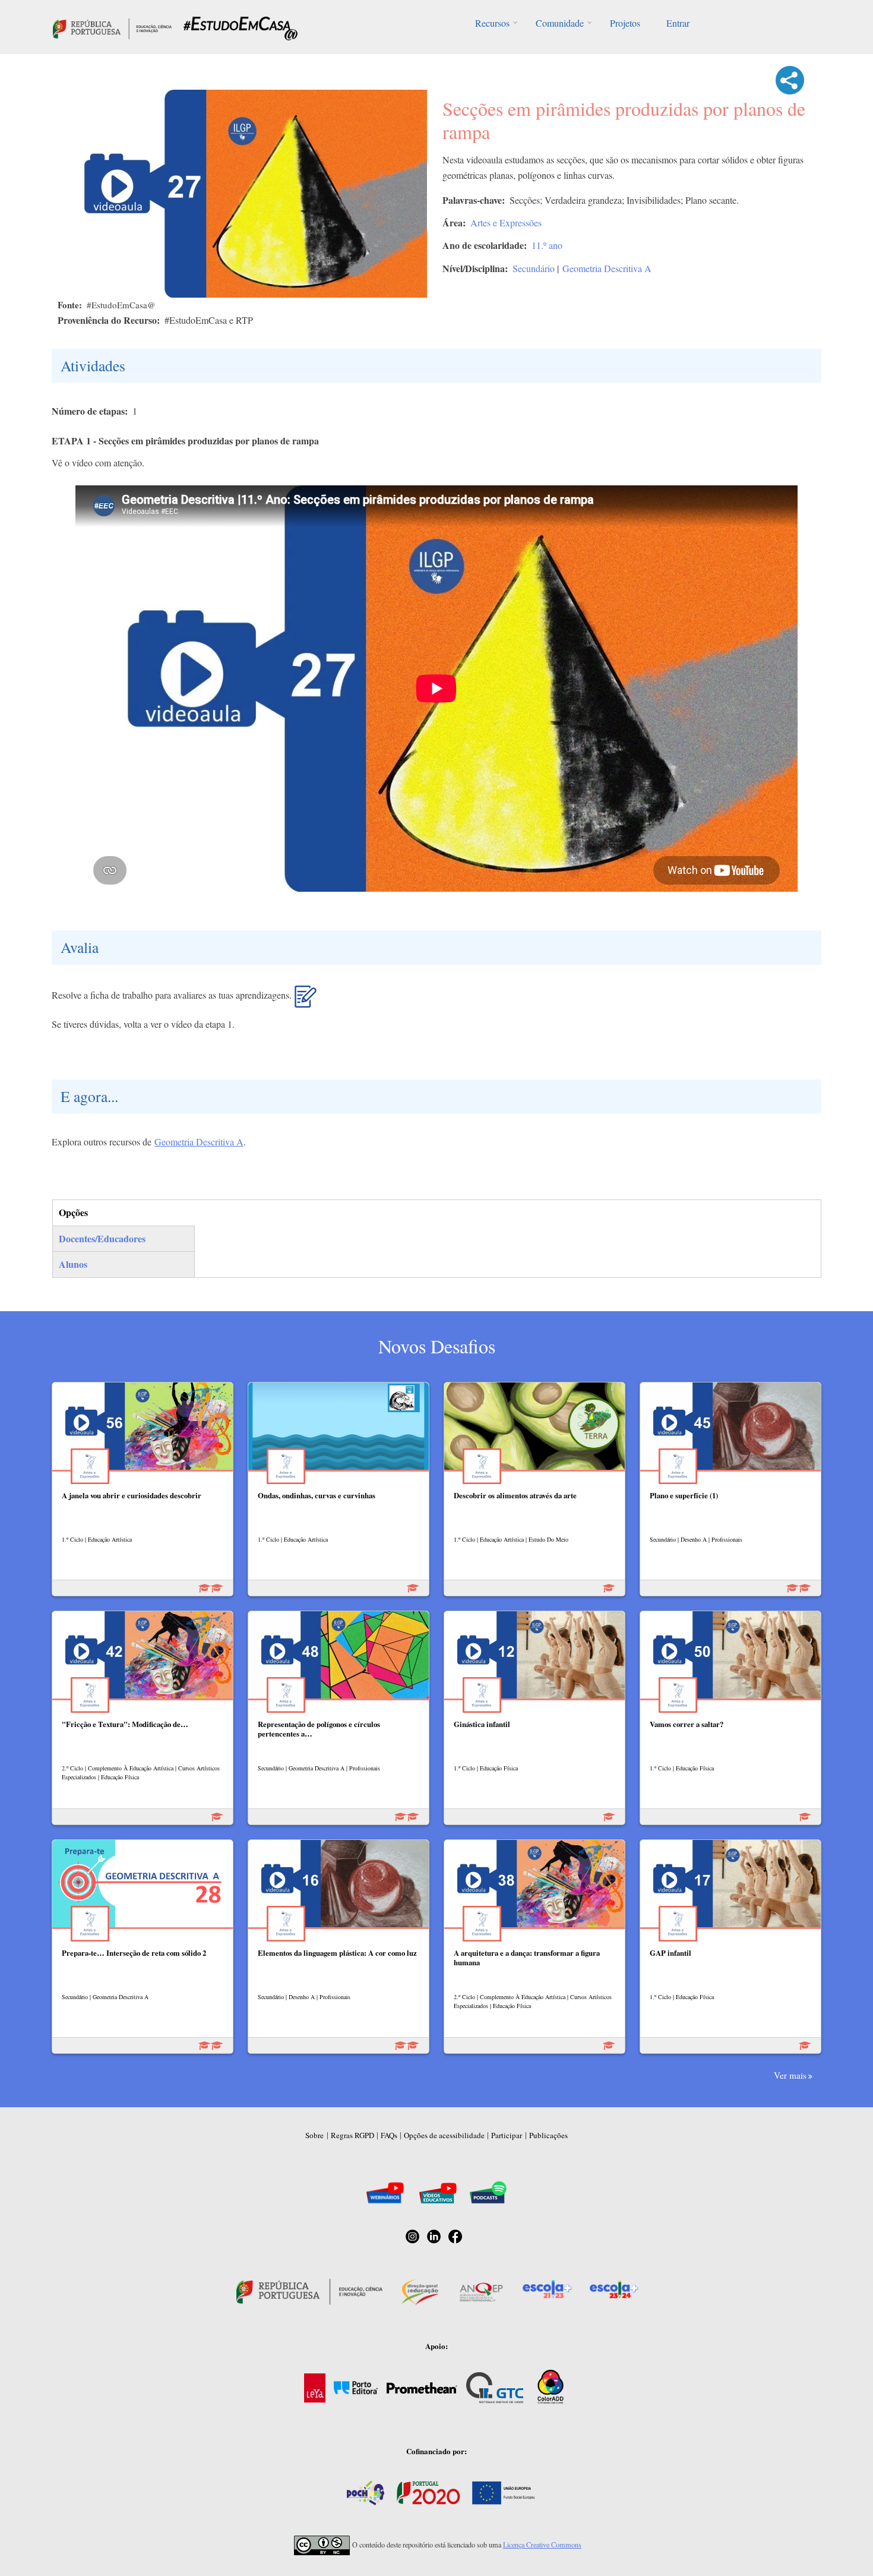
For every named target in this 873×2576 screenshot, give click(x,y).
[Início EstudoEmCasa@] (112, 27)
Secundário (534, 268)
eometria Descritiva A (203, 1142)
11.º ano (547, 245)
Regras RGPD (352, 2135)
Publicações (548, 2135)
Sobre (314, 2135)
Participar (507, 2135)
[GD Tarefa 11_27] (306, 1001)
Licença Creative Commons (542, 2545)
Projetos (625, 23)
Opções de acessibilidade (444, 2135)
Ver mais (790, 2075)
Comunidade (560, 23)
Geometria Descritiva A (607, 268)
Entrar (678, 23)
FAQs (389, 2135)
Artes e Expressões (506, 222)
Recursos (492, 23)
